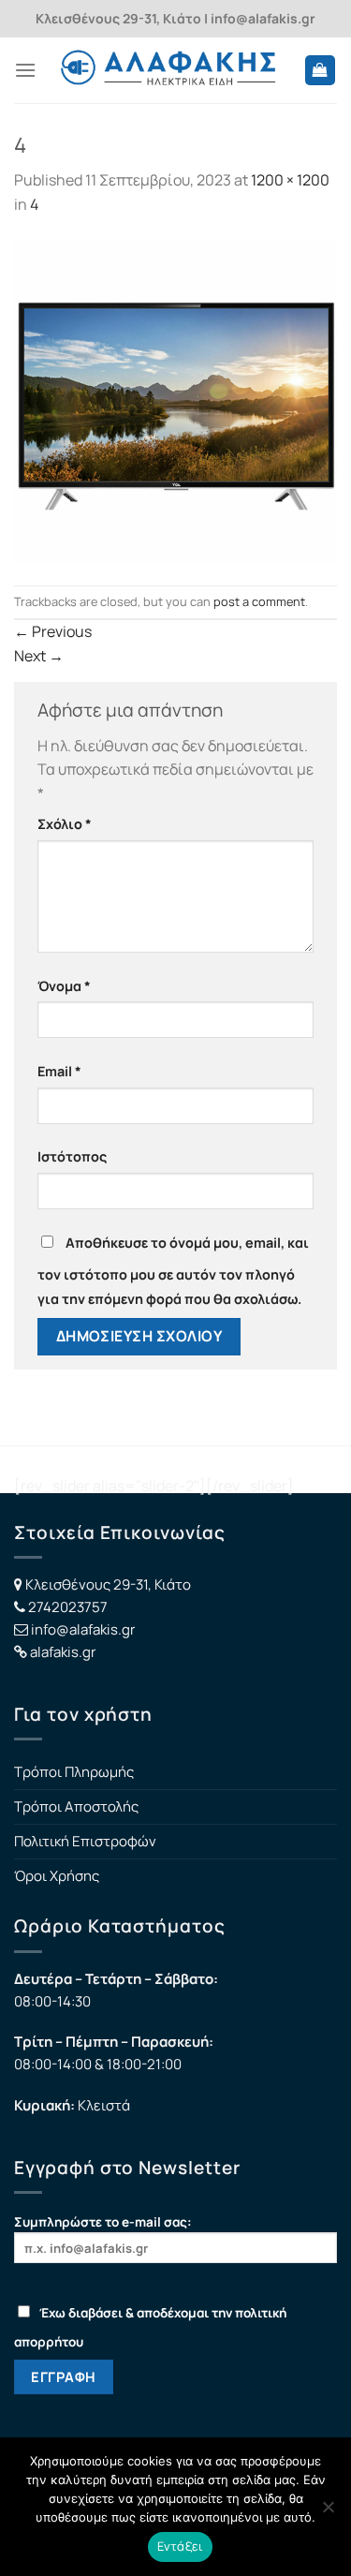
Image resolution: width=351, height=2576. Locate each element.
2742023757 (68, 1607)
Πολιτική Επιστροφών (85, 1841)
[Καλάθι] (321, 71)
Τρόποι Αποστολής (76, 1806)
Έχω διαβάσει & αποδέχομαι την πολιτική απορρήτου (150, 2327)
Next (39, 656)
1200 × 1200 (290, 180)
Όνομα (64, 986)
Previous (53, 631)
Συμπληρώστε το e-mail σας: (103, 2222)
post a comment (259, 601)
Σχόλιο (65, 824)
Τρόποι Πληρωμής (74, 1772)
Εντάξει (181, 2546)
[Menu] (25, 70)
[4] (175, 399)
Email (59, 1071)
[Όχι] (328, 2512)
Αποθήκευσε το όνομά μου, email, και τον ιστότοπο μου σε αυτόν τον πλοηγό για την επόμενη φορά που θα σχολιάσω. (173, 1271)
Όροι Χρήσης (57, 1876)
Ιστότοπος (72, 1156)
